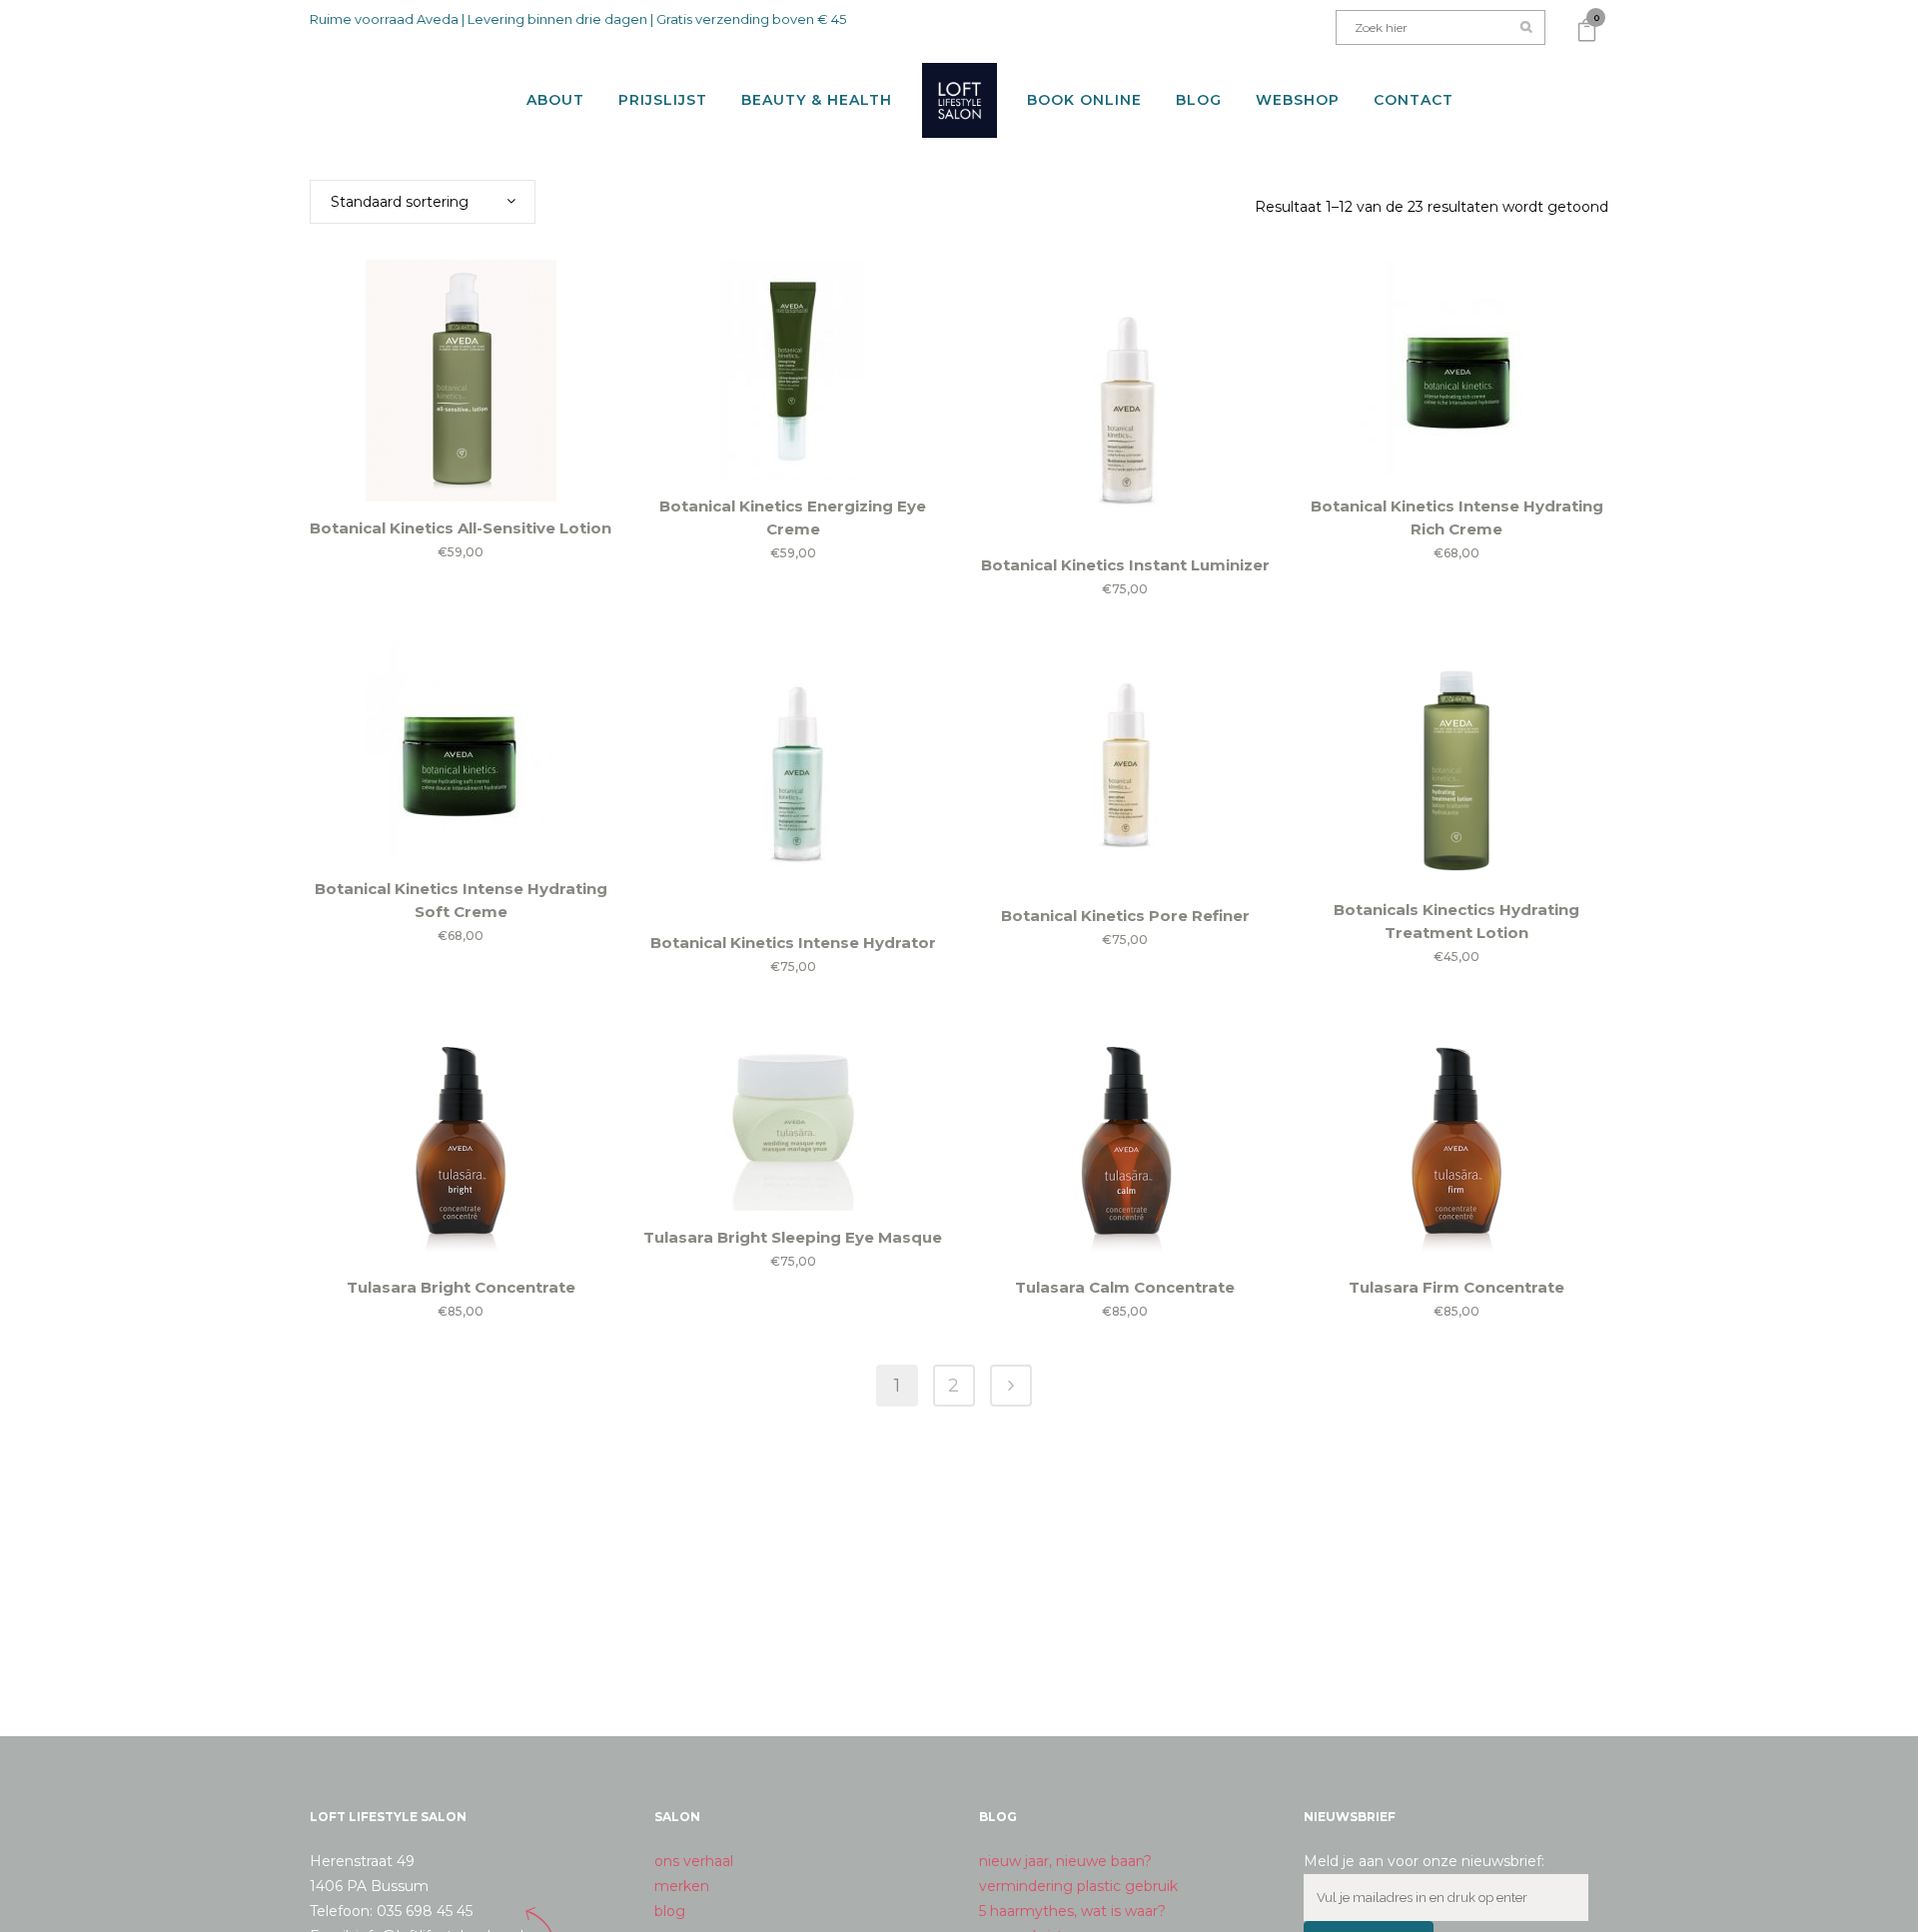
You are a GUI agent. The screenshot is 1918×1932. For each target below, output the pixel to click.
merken (682, 1886)
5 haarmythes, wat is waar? (1072, 1911)
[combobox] (423, 202)
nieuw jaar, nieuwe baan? (1065, 1861)
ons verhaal (694, 1861)
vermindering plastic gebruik (1078, 1886)
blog (670, 1911)
